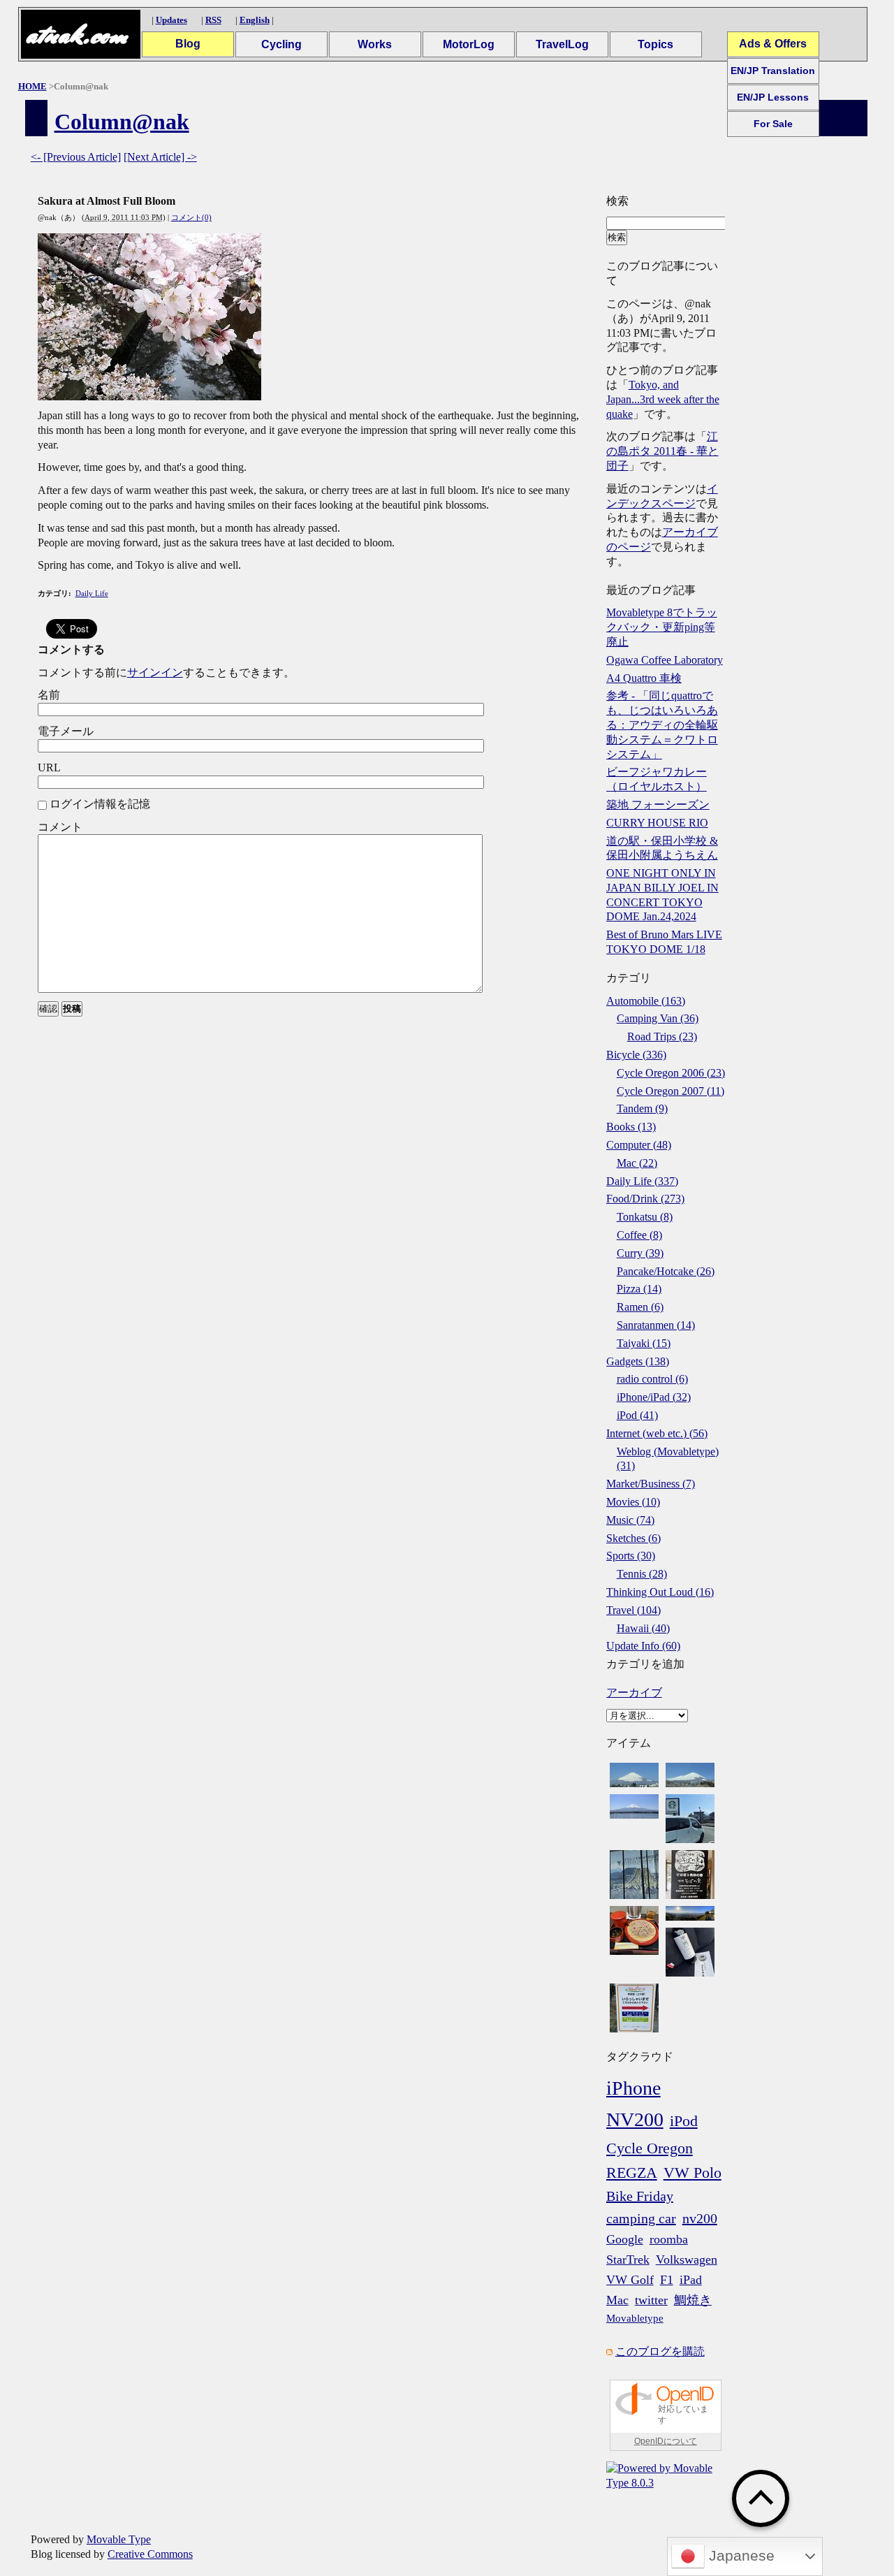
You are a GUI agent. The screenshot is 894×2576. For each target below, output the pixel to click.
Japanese (740, 2556)
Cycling (281, 44)
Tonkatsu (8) (645, 1217)
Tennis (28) (642, 1574)
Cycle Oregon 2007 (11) (670, 1091)
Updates (171, 20)
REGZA (632, 2173)
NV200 (635, 2119)
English (255, 20)
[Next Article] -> (160, 157)
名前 (49, 695)
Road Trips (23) (662, 1036)
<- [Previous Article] (76, 157)
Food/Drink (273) (645, 1199)
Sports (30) (631, 1556)
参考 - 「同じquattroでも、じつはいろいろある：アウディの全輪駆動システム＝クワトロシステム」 (662, 725)
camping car (641, 2218)
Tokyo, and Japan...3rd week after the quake (663, 399)
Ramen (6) (640, 1307)
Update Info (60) (643, 1646)
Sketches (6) (633, 1538)
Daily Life (92, 593)
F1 (667, 2280)
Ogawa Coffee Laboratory (665, 660)
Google (625, 2239)
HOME (32, 86)
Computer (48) (639, 1145)
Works (375, 44)
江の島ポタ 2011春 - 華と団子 (662, 451)
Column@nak (122, 122)
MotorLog (469, 44)
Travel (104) (633, 1610)
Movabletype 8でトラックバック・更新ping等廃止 (662, 627)
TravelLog (562, 44)
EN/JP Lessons (773, 97)
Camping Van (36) (658, 1018)
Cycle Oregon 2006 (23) (671, 1073)
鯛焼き (693, 2300)
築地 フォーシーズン (658, 805)
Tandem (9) (642, 1108)
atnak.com (76, 35)
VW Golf (630, 2280)
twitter (651, 2300)
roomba (669, 2239)
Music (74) (630, 1520)
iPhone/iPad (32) (654, 1397)
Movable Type (119, 2539)
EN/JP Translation (773, 71)
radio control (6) (652, 1379)
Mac (617, 2300)
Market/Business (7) (651, 1484)
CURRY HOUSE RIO (657, 823)
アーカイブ (634, 1693)
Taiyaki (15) (644, 1343)
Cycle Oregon (650, 2148)
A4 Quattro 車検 (644, 678)
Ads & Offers (773, 44)
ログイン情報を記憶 (100, 804)
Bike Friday (640, 2196)
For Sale (773, 124)
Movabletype (635, 2318)
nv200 (700, 2218)
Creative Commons (150, 2554)
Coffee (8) (639, 1235)
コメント (60, 827)
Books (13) (631, 1127)
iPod (684, 2121)
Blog (188, 44)
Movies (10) (633, 1502)
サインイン (155, 672)
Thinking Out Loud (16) (660, 1592)
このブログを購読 (660, 2351)
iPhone (633, 2088)
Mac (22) (637, 1163)
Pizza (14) (639, 1289)
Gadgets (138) (638, 1361)
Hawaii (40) (643, 1628)
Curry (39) (640, 1253)
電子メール (66, 731)
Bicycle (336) (636, 1055)
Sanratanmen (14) (656, 1325)
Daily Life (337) (642, 1181)
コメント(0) (191, 217)
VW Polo (693, 2173)
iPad (691, 2280)
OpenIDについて (666, 2441)
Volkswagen (687, 2260)
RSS (213, 20)
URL (49, 767)
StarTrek (628, 2260)
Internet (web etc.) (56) (657, 1433)
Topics (655, 44)
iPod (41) (637, 1415)
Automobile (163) (646, 1001)
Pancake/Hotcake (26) (666, 1271)
